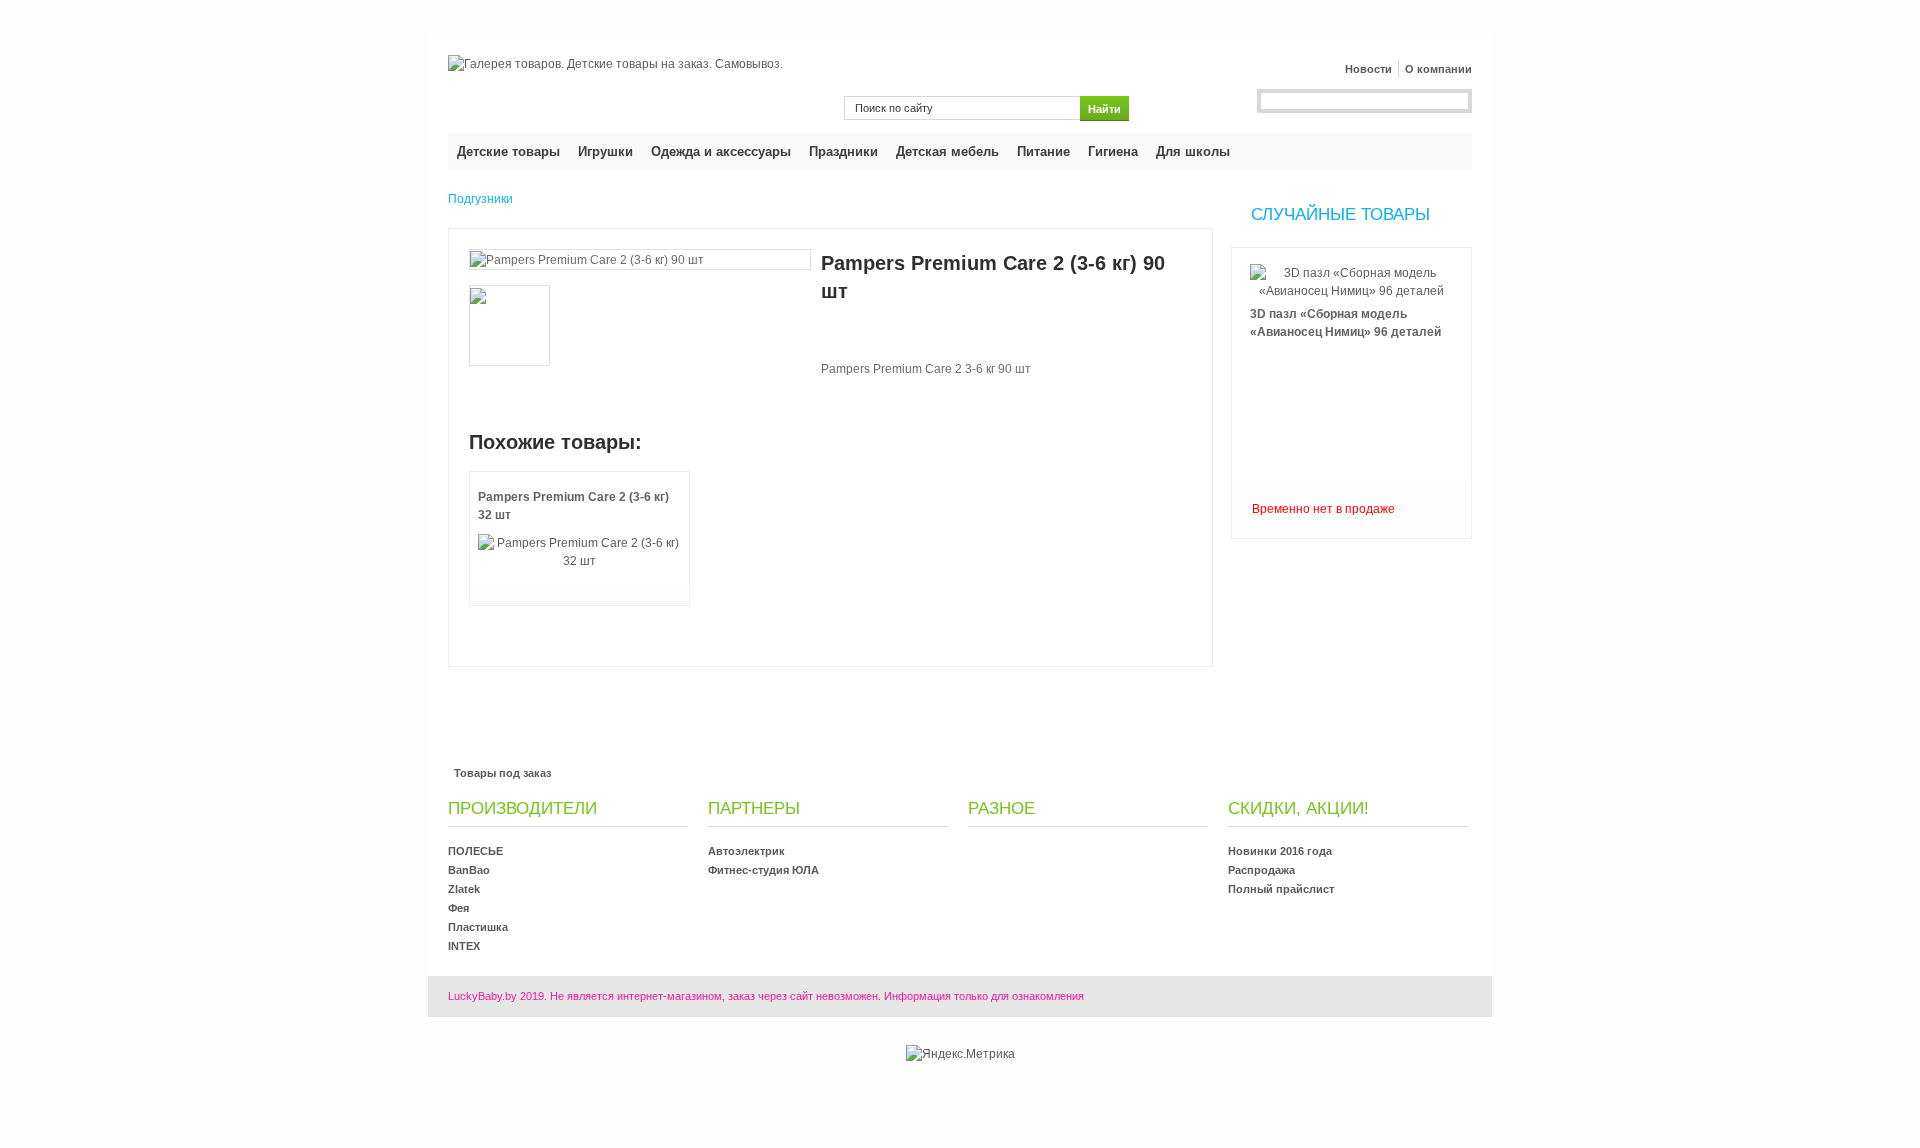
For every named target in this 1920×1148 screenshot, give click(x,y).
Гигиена (1113, 151)
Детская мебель (947, 151)
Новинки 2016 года (1280, 851)
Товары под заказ (502, 773)
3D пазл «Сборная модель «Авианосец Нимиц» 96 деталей (1345, 323)
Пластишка (478, 927)
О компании (1438, 69)
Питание (1043, 151)
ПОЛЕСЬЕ (475, 851)
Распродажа (1261, 870)
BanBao (469, 870)
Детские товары (508, 151)
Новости (1368, 69)
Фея (458, 908)
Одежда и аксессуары (721, 151)
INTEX (464, 946)
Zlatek (464, 889)
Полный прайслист (1281, 889)
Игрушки (605, 151)
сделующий (1352, 540)
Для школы (1193, 151)
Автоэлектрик (746, 851)
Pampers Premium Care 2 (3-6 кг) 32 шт (573, 506)
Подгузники (480, 199)
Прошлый (1352, 246)
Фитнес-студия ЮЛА (763, 870)
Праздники (843, 151)
